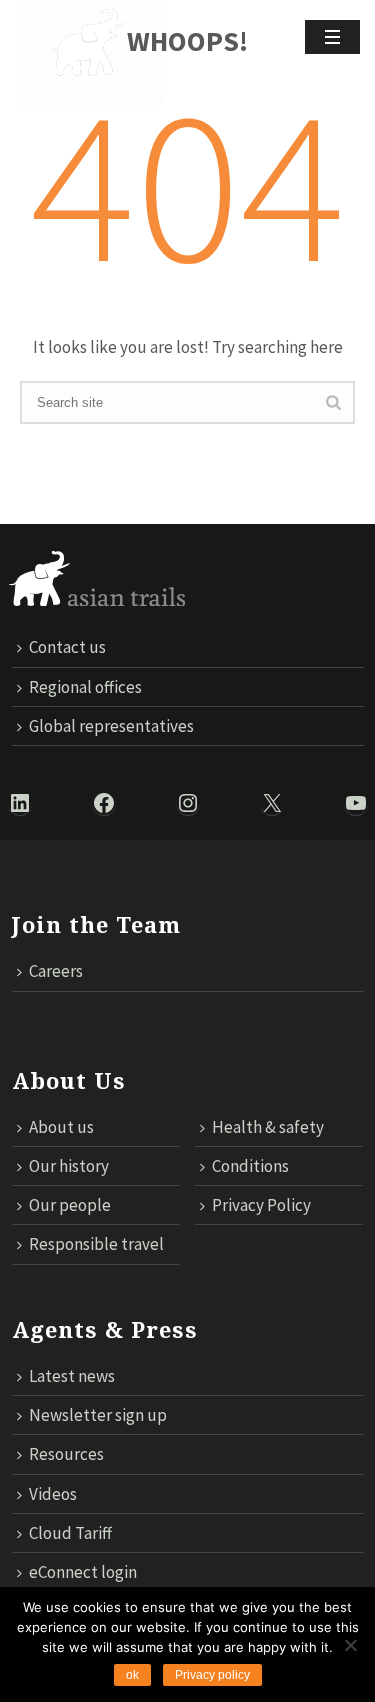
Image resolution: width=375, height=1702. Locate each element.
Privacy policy (212, 1675)
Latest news (72, 1376)
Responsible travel (96, 1244)
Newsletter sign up (98, 1415)
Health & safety (268, 1127)
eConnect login (83, 1572)
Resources (66, 1454)
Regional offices (85, 687)
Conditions (250, 1166)
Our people (70, 1205)
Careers (56, 971)
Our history (69, 1166)
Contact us (67, 647)
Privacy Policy (261, 1205)
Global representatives (111, 726)
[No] (350, 1645)
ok (132, 1675)
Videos (53, 1494)
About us (61, 1127)
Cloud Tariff (70, 1533)
